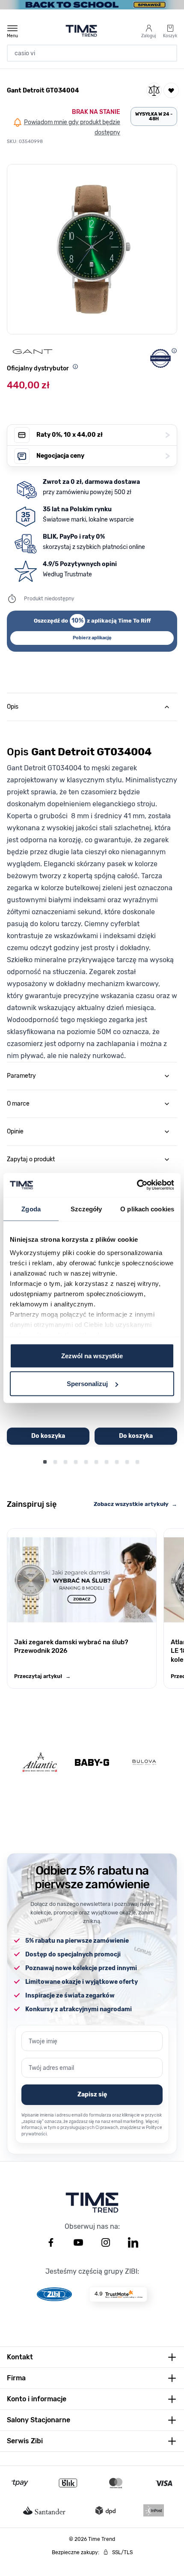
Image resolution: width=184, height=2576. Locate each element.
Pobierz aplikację (92, 638)
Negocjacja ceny (103, 456)
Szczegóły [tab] (86, 1209)
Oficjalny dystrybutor (38, 368)
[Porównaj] (154, 90)
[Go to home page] (82, 31)
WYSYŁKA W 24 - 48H (154, 116)
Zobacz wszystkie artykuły (135, 1504)
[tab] (92, 707)
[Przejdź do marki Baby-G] (92, 1762)
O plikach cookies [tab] (147, 1209)
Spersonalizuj (87, 1384)
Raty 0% (103, 435)
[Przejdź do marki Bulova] (144, 1762)
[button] (92, 249)
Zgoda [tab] (31, 1209)
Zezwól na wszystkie (92, 1355)
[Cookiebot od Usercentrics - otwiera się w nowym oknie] (137, 1185)
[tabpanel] (92, 891)
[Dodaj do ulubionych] (171, 90)
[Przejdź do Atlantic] (40, 1762)
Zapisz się (92, 2094)
